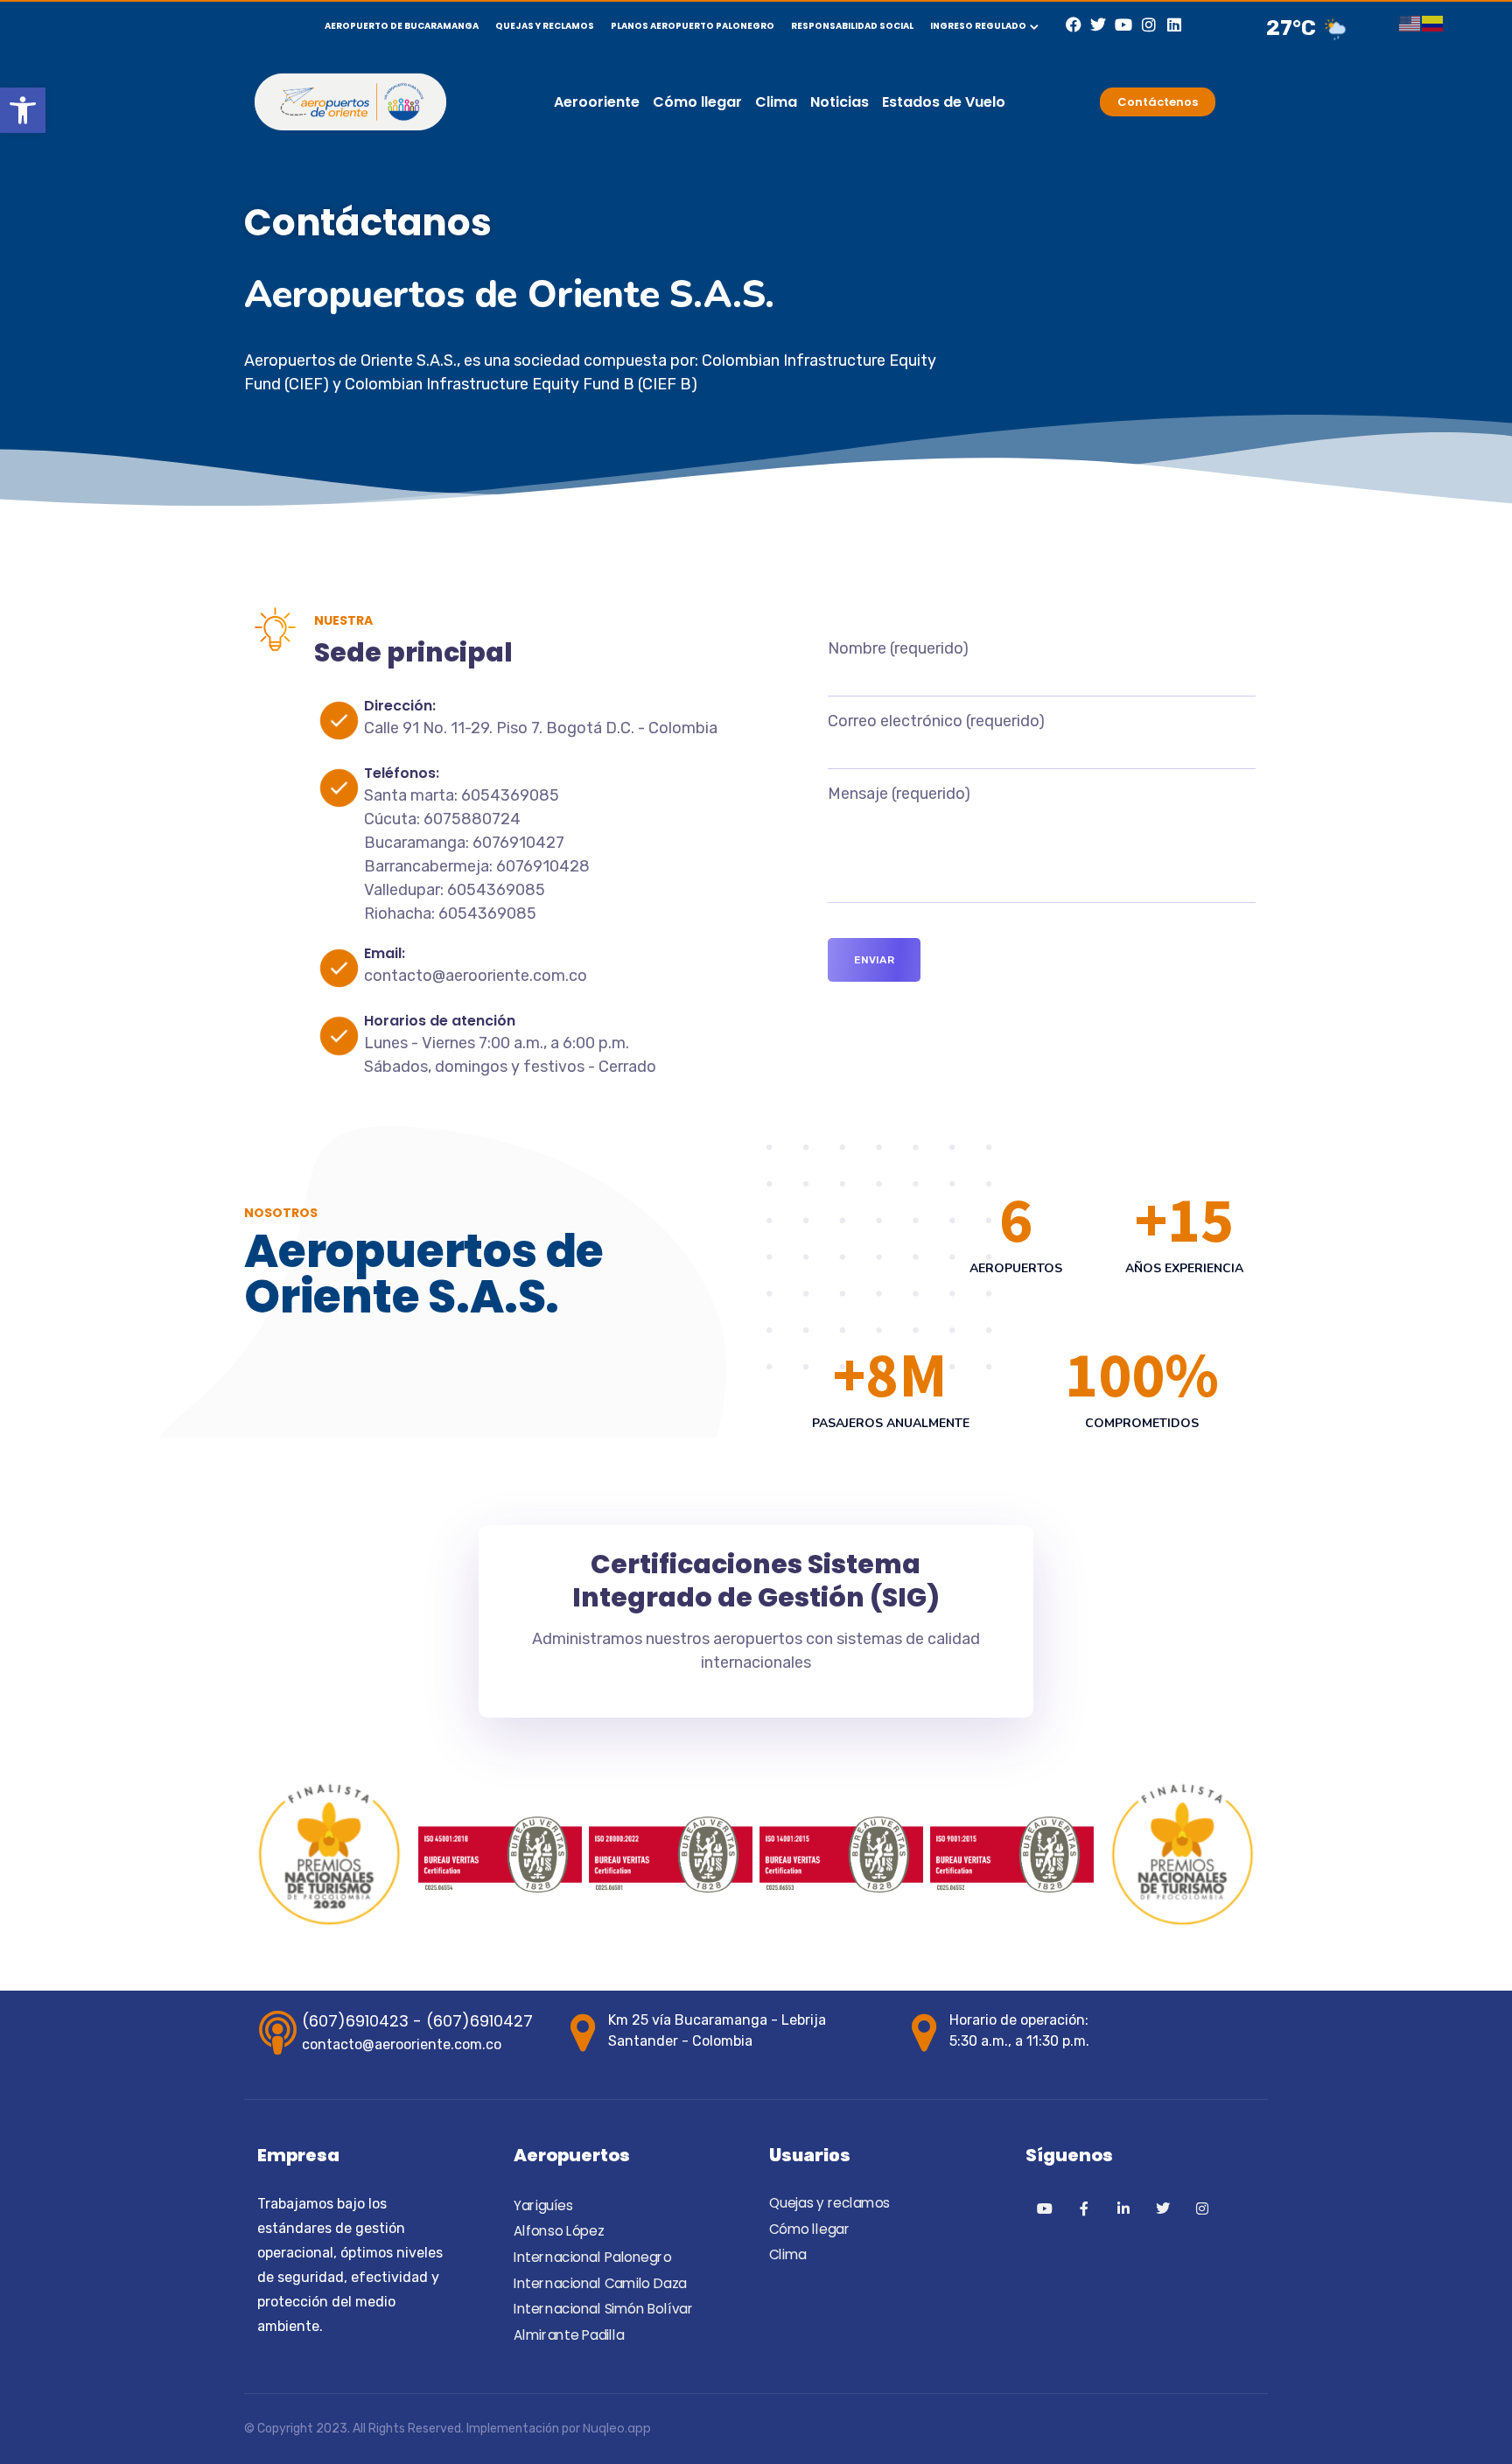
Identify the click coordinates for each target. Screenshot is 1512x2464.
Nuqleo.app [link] (617, 2428)
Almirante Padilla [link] (569, 2335)
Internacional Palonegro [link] (593, 2257)
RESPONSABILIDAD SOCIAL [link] (852, 26)
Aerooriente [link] (597, 102)
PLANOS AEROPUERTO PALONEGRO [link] (693, 26)
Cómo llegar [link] (697, 102)
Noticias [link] (840, 102)
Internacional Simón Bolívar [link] (603, 2309)
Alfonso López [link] (559, 2232)
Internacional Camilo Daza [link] (600, 2284)
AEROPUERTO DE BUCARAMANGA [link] (402, 26)
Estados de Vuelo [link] (944, 102)
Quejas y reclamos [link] (829, 2204)
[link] (23, 110)
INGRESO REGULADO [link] (978, 26)
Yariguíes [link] (543, 2206)
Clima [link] (776, 102)
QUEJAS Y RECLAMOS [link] (545, 26)
